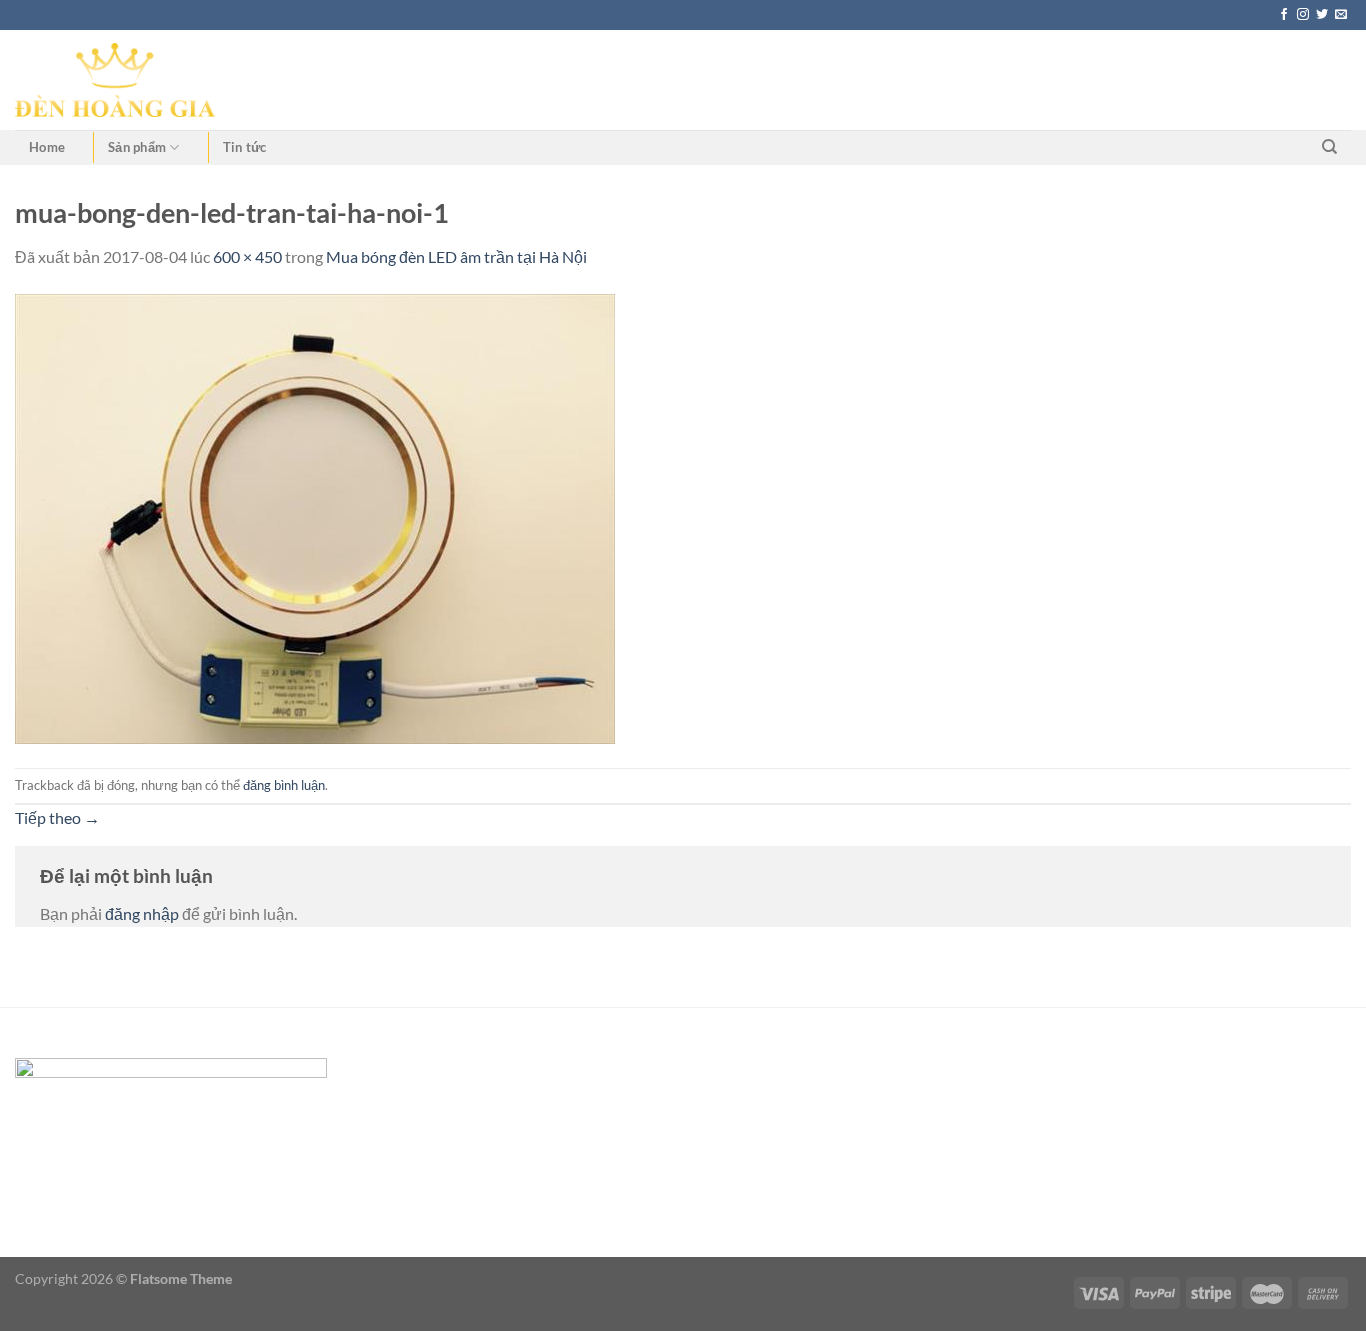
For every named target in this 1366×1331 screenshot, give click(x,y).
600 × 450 (247, 256)
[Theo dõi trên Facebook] (1284, 15)
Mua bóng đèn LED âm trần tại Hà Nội (456, 256)
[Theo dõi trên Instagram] (1303, 15)
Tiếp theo (57, 817)
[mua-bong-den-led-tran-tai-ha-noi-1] (315, 516)
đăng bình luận (284, 785)
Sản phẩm (137, 147)
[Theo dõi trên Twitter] (1322, 15)
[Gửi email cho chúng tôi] (1341, 15)
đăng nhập (142, 913)
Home (47, 147)
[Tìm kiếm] (1329, 147)
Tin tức (245, 147)
